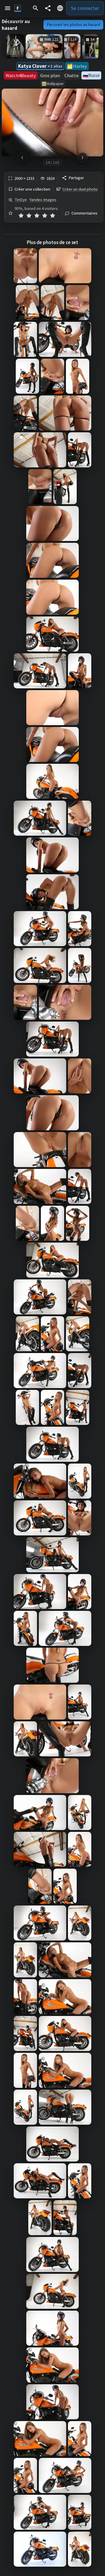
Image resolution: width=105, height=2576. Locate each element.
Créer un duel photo (80, 189)
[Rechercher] (36, 8)
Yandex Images (43, 200)
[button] (8, 8)
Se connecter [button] (85, 8)
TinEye (21, 200)
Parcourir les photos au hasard (73, 25)
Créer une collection (33, 189)
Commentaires (84, 213)
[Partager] (48, 8)
